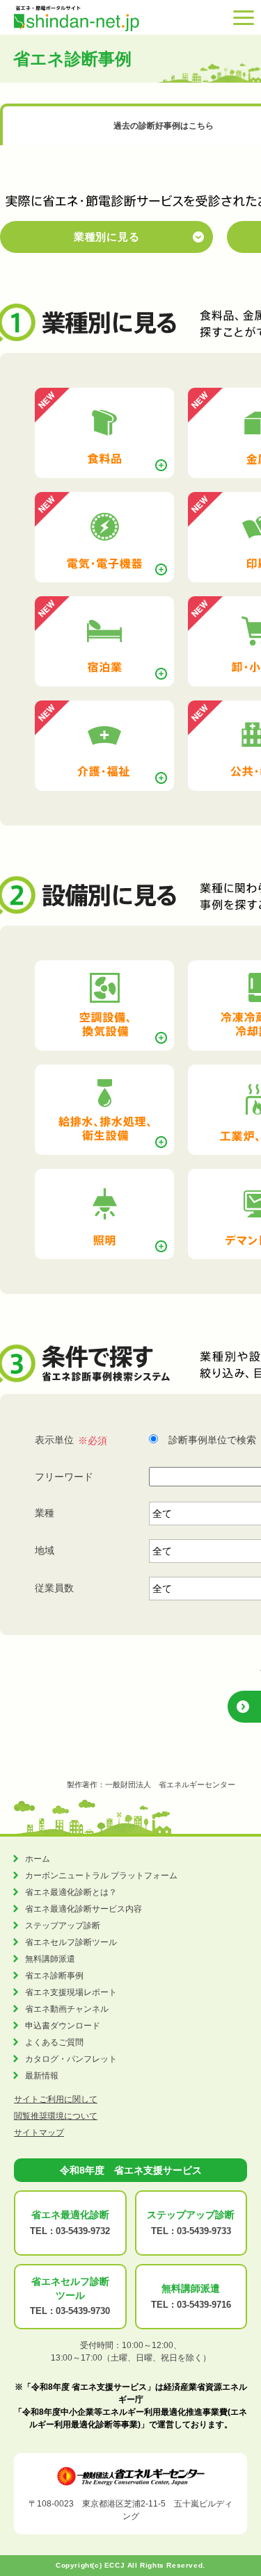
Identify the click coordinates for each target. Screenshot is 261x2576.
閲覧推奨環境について (56, 2116)
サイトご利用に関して (56, 2099)
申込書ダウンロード (63, 2026)
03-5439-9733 (204, 2231)
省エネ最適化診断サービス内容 (84, 1909)
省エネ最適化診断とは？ (71, 1892)
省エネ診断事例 (54, 1976)
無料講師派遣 (50, 1959)
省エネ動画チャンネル (67, 2009)
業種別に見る (107, 237)
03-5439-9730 (83, 2311)
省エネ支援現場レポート (71, 1992)
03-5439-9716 (204, 2305)
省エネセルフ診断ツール (71, 1942)
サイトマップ (39, 2133)
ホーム (38, 1859)
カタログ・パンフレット (71, 2059)
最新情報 (42, 2076)
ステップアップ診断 (63, 1926)
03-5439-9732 (83, 2231)
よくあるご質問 (54, 2042)
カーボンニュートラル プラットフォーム (101, 1876)
